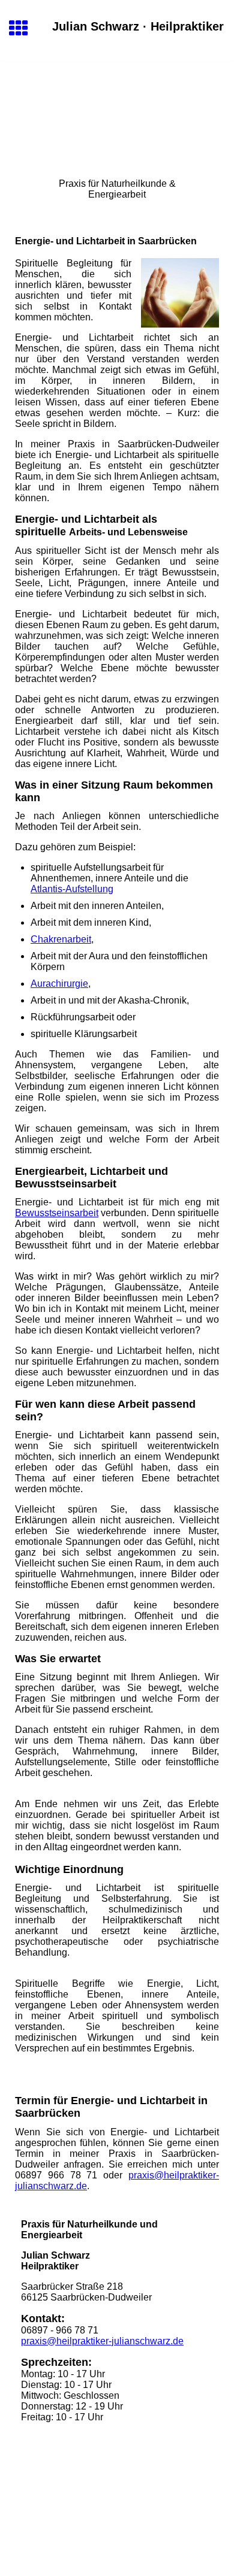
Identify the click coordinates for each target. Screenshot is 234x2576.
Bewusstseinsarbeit (57, 1213)
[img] (117, 113)
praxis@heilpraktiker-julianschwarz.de (102, 2341)
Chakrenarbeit (61, 939)
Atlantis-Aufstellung (72, 889)
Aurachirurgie (59, 984)
